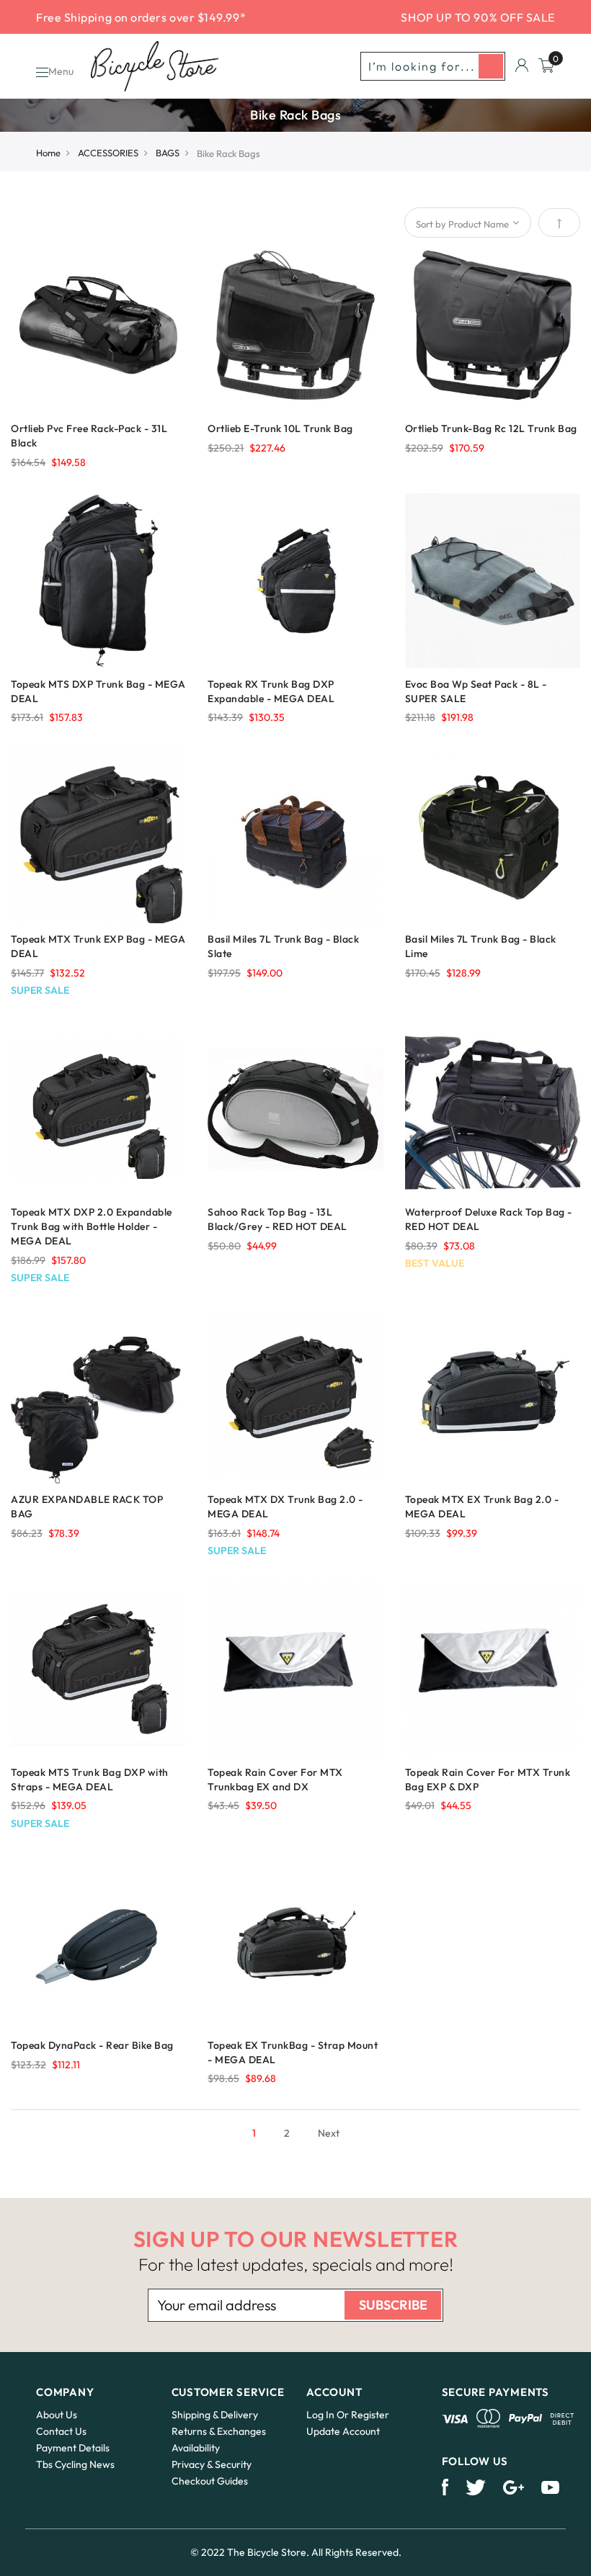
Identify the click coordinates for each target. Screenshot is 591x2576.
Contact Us (61, 2431)
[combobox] (433, 66)
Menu (61, 71)
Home (48, 153)
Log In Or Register (348, 2415)
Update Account (343, 2431)
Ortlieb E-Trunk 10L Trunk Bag (280, 428)
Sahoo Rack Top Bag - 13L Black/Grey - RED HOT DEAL (277, 1219)
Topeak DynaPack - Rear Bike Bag (92, 2045)
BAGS (168, 153)
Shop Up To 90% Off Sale (478, 17)
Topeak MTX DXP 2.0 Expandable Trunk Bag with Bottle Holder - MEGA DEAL (92, 1226)
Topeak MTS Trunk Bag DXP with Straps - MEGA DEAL (90, 1780)
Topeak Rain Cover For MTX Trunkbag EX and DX (275, 1780)
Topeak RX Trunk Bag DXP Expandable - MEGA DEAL (271, 691)
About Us (57, 2415)
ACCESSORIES (108, 153)
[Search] (491, 66)
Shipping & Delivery (215, 2415)
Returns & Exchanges (219, 2431)
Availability (196, 2448)
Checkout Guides (210, 2481)
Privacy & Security (212, 2464)
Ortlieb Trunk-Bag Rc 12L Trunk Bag (491, 428)
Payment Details (73, 2448)
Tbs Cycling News (75, 2464)
